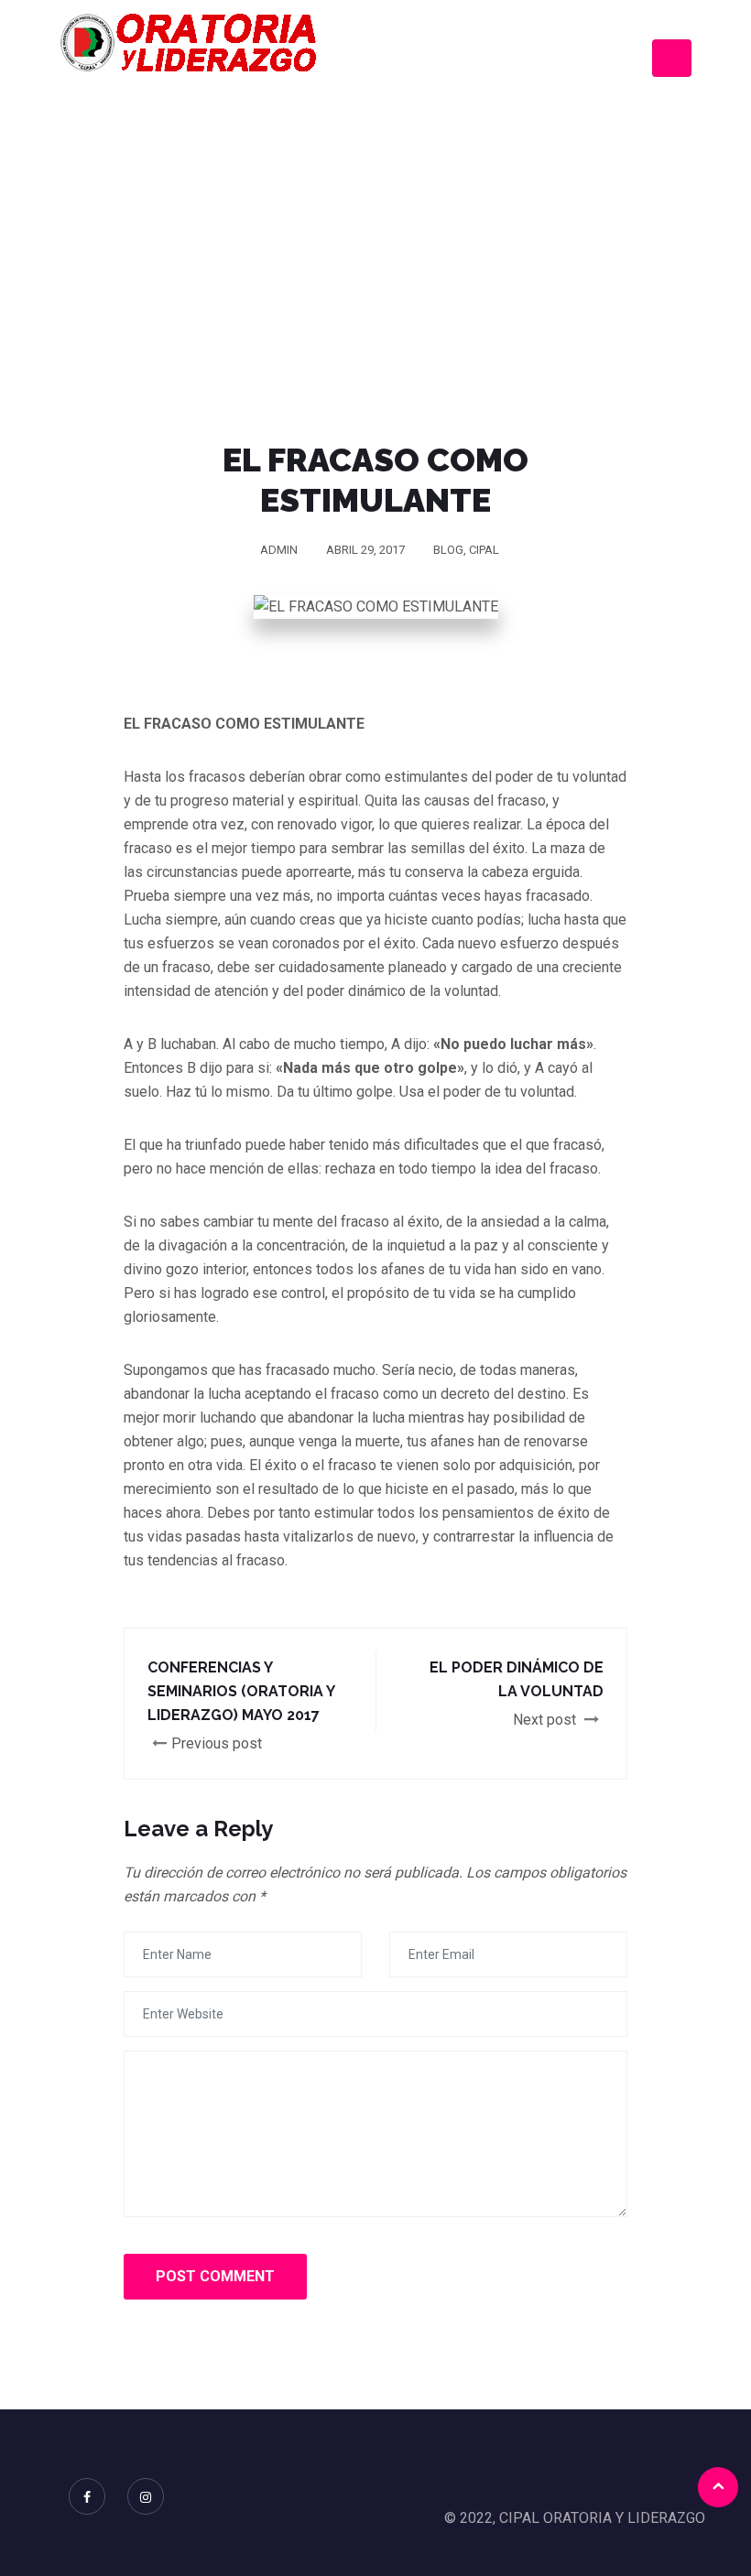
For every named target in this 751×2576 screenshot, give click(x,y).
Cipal (484, 550)
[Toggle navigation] (672, 58)
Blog (448, 550)
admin (279, 550)
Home (220, 237)
